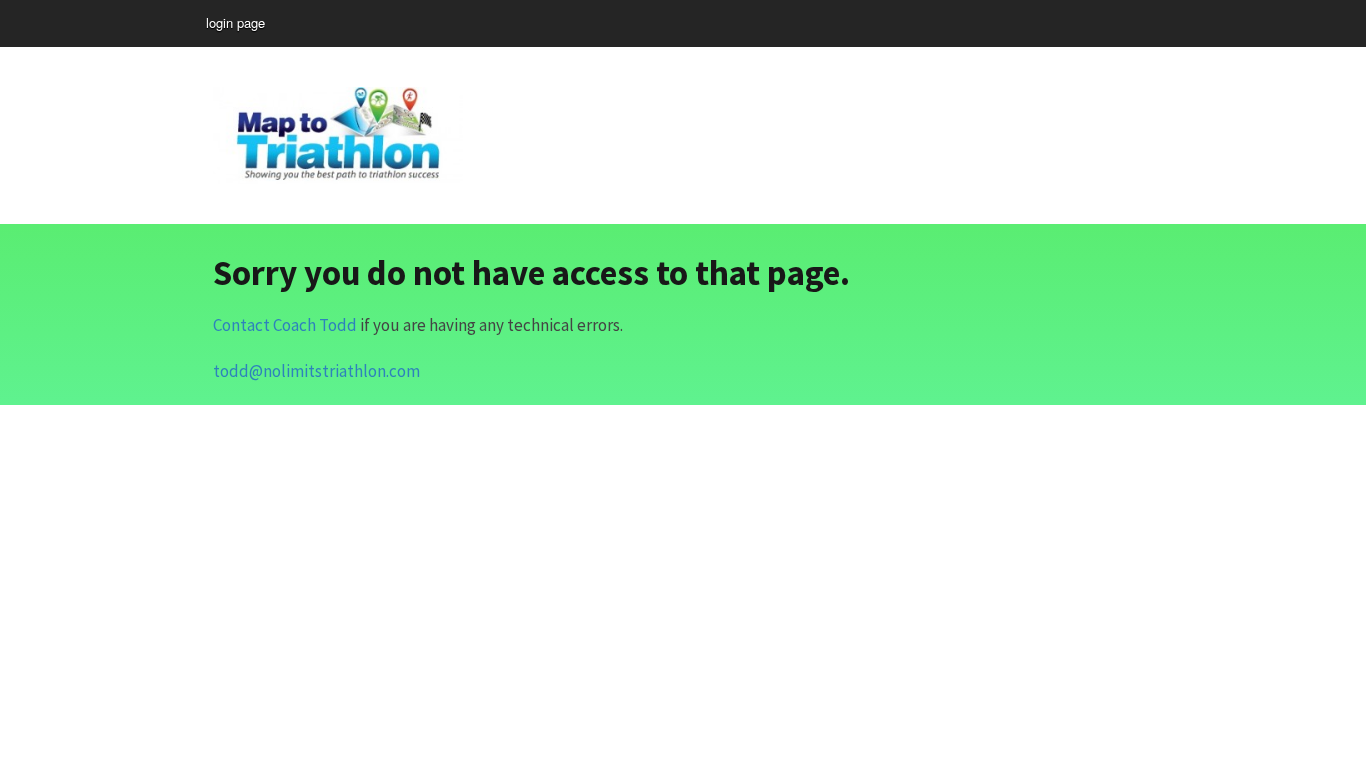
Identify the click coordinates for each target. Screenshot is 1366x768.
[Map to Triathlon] (338, 132)
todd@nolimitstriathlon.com (316, 371)
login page (235, 22)
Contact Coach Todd (285, 325)
